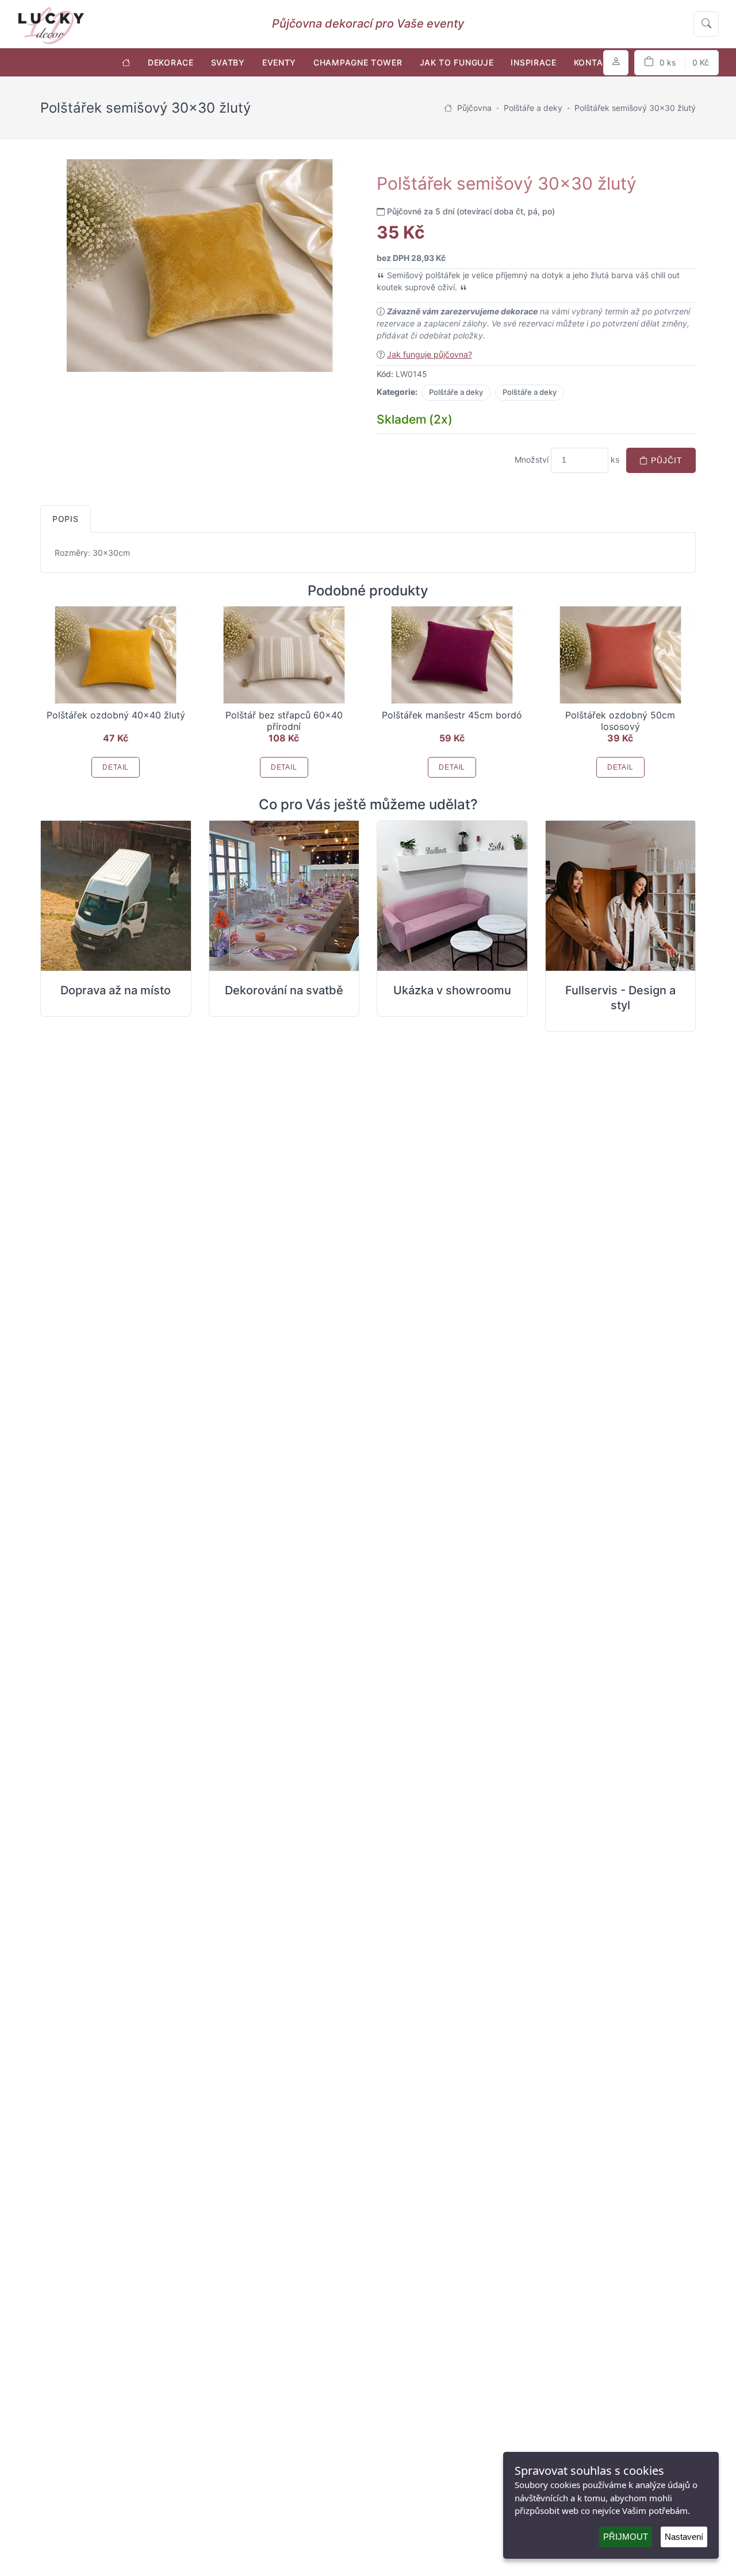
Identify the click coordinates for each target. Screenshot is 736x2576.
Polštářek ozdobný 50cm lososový (620, 721)
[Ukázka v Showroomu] (452, 896)
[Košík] (676, 63)
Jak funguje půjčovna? (430, 354)
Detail (116, 767)
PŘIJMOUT (626, 2537)
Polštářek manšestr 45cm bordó (452, 715)
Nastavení (684, 2537)
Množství (532, 460)
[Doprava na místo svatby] (116, 896)
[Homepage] (448, 108)
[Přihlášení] (616, 63)
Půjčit (665, 460)
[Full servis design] (621, 896)
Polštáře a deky (456, 392)
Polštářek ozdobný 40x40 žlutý (116, 715)
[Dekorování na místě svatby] (284, 896)
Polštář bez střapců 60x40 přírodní (284, 721)
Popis (66, 519)
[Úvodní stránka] (126, 62)
